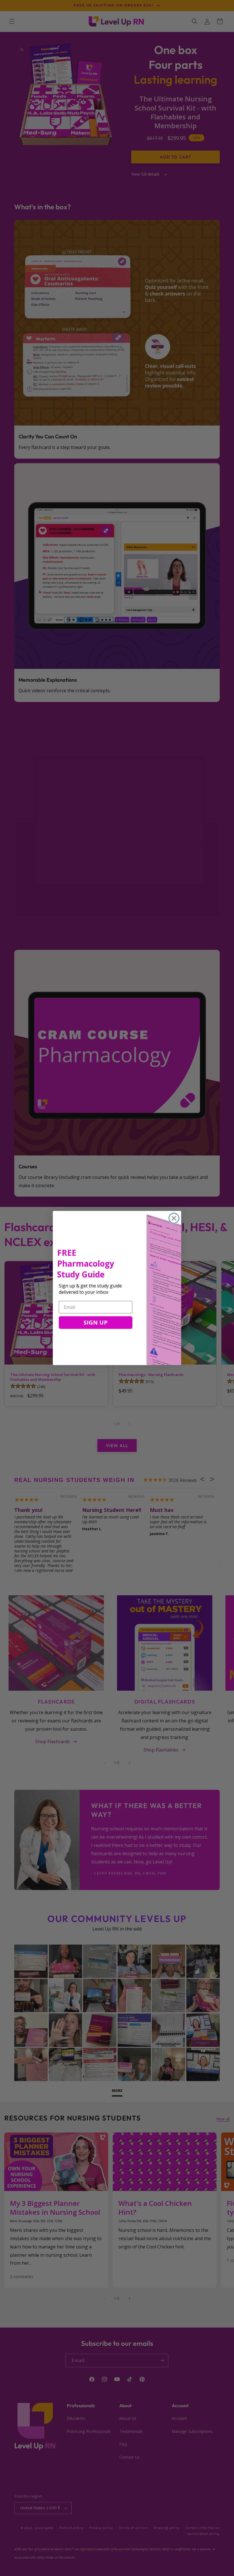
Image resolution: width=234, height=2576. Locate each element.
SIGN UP (96, 1322)
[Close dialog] (174, 1218)
